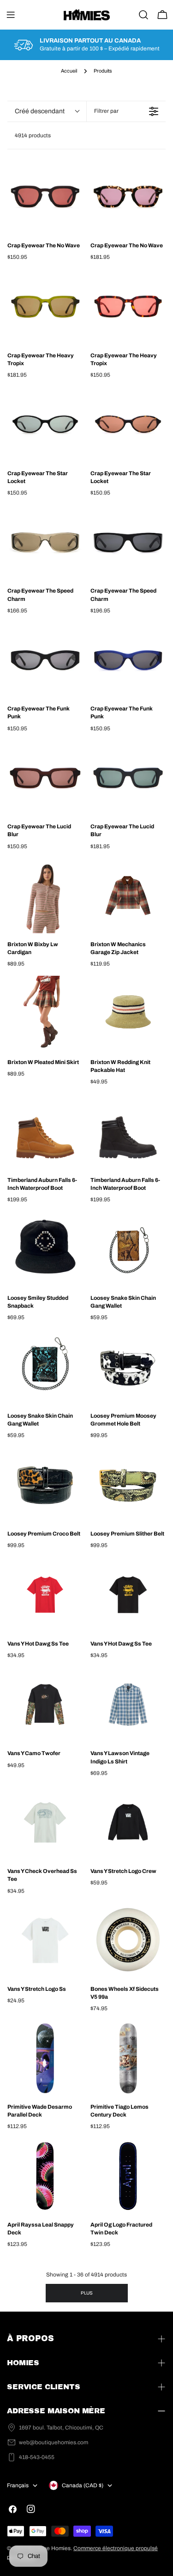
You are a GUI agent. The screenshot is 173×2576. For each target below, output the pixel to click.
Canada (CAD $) (83, 2485)
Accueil (69, 71)
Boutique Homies (49, 2548)
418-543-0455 (37, 2457)
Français (18, 2485)
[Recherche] (143, 15)
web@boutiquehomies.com (54, 2442)
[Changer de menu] (11, 15)
